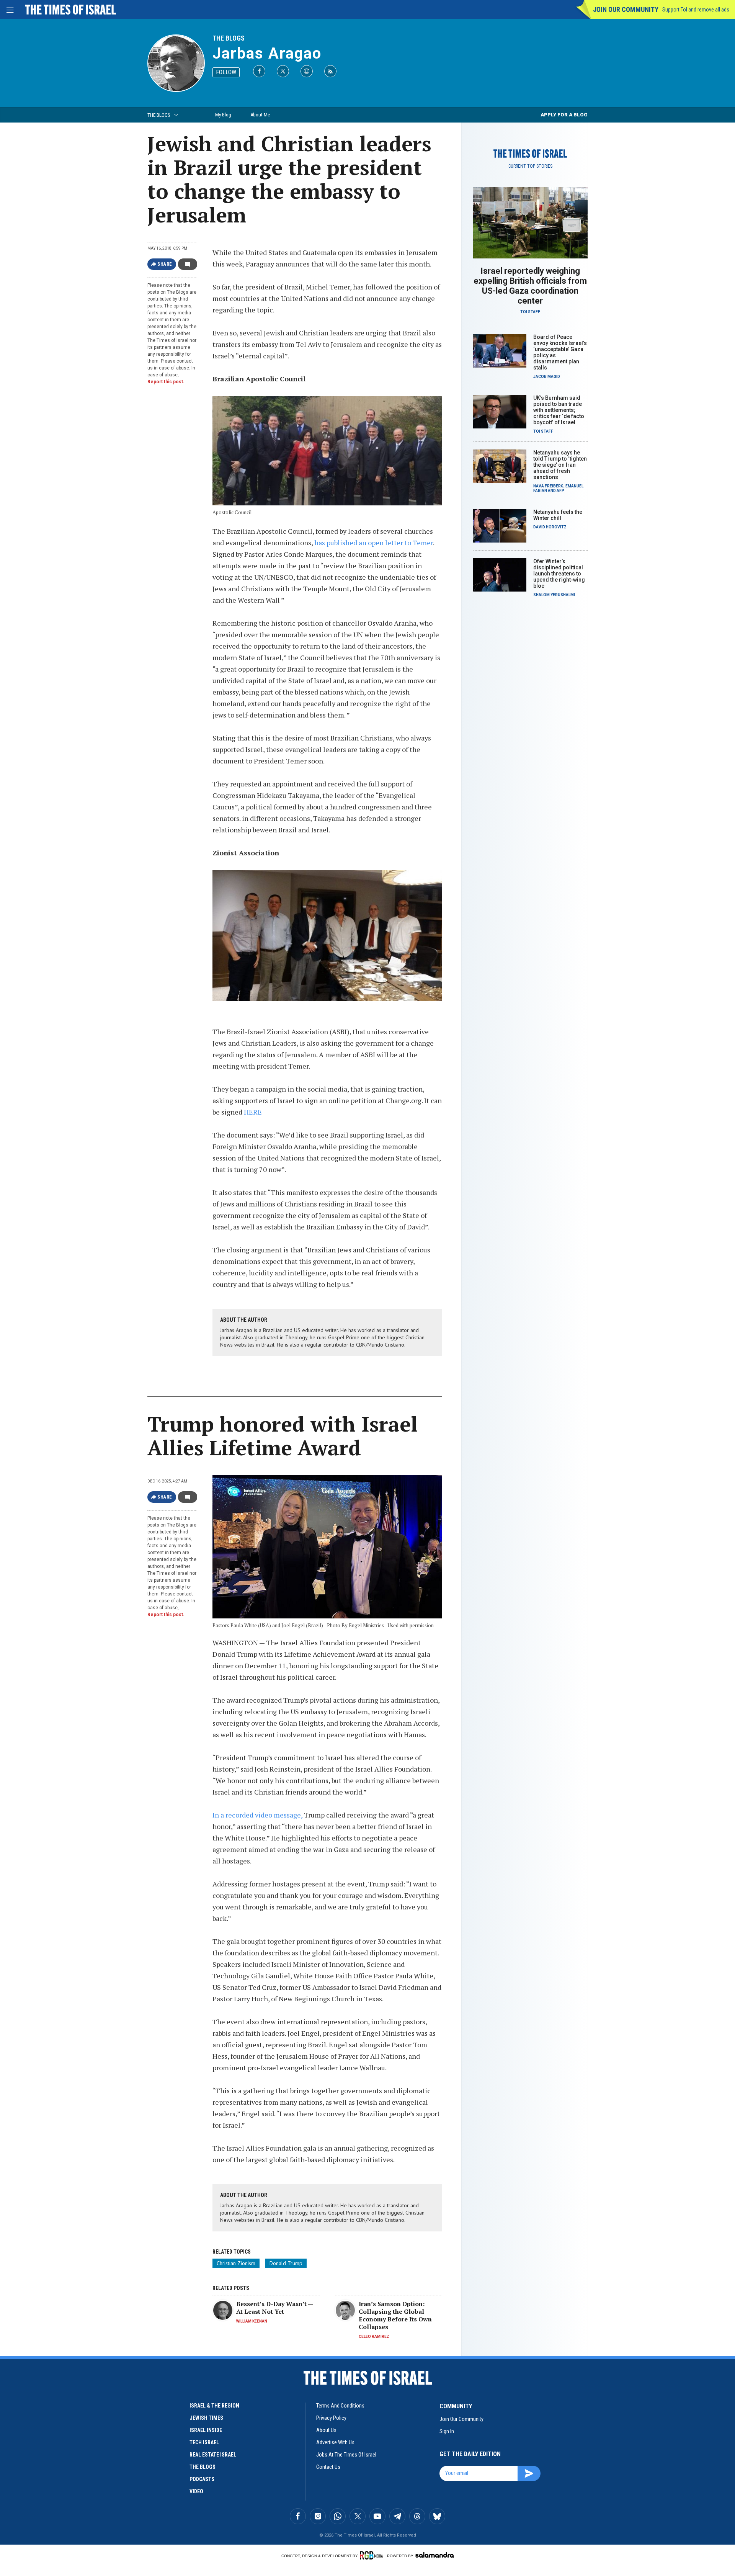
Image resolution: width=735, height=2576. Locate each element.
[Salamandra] (434, 2555)
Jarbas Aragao (267, 53)
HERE (253, 1112)
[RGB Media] (373, 2555)
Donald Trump (286, 2263)
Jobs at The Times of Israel (346, 2455)
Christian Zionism (236, 2263)
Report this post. (166, 382)
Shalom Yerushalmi (554, 595)
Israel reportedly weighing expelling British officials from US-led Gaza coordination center (530, 286)
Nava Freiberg (548, 486)
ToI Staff (530, 312)
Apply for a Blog (564, 115)
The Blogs (229, 38)
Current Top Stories (530, 166)
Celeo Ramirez (374, 2337)
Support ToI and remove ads (696, 10)
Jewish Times (206, 2418)
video (196, 2491)
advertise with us (335, 2442)
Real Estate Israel (213, 2455)
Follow (226, 72)
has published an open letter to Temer (374, 543)
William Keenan (252, 2321)
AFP (560, 491)
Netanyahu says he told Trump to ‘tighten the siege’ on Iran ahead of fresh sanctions (560, 465)
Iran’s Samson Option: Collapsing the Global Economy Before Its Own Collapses (395, 2315)
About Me (260, 115)
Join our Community (626, 9)
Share (165, 264)
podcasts (202, 2479)
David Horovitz (550, 527)
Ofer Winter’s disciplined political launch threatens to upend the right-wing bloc (559, 574)
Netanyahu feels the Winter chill (558, 515)
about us (326, 2430)
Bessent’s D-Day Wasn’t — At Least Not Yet (274, 2308)
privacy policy (331, 2418)
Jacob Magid (547, 377)
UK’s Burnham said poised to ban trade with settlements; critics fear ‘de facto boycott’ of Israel (559, 410)
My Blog (223, 115)
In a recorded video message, (257, 1815)
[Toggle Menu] (10, 10)
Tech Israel (204, 2442)
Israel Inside (206, 2430)
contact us (328, 2467)
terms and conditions (340, 2406)
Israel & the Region (214, 2406)
